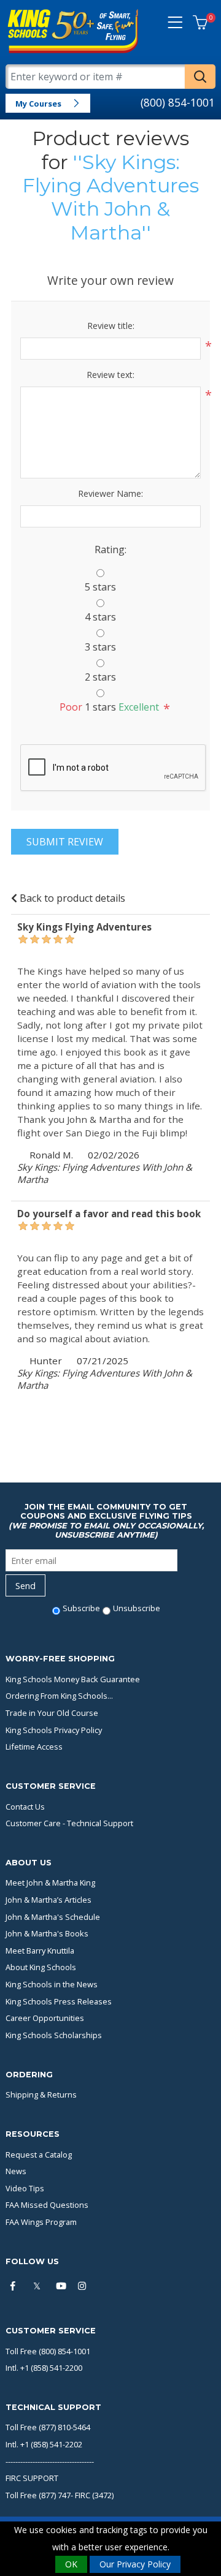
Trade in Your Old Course (52, 1713)
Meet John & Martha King (50, 1883)
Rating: (110, 550)
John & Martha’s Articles (48, 1900)
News (16, 2171)
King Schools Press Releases (59, 2001)
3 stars (100, 647)
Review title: (111, 326)
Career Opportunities (45, 2018)
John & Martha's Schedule (53, 1917)
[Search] (200, 77)
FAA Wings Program (41, 2222)
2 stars (100, 677)
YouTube (61, 2287)
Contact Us (25, 1807)
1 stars (100, 707)
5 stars (100, 587)
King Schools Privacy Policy (54, 1730)
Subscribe (81, 1608)
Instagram (84, 2287)
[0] (200, 23)
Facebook (17, 2287)
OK (71, 2564)
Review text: (110, 375)
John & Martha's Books (47, 1933)
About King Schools (41, 1967)
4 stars (100, 617)
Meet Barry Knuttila (40, 1951)
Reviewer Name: (110, 493)
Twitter (39, 2287)
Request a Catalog (39, 2155)
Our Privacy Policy (135, 2564)
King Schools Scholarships (54, 2035)
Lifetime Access (34, 1747)
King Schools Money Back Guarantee (73, 1679)
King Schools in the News (52, 1984)
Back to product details (71, 898)
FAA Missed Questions (47, 2205)
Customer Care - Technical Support (69, 1823)
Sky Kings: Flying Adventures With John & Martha (110, 197)
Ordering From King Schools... (59, 1696)
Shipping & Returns (41, 2094)
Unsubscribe (137, 1608)
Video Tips (25, 2188)
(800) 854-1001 (178, 102)
